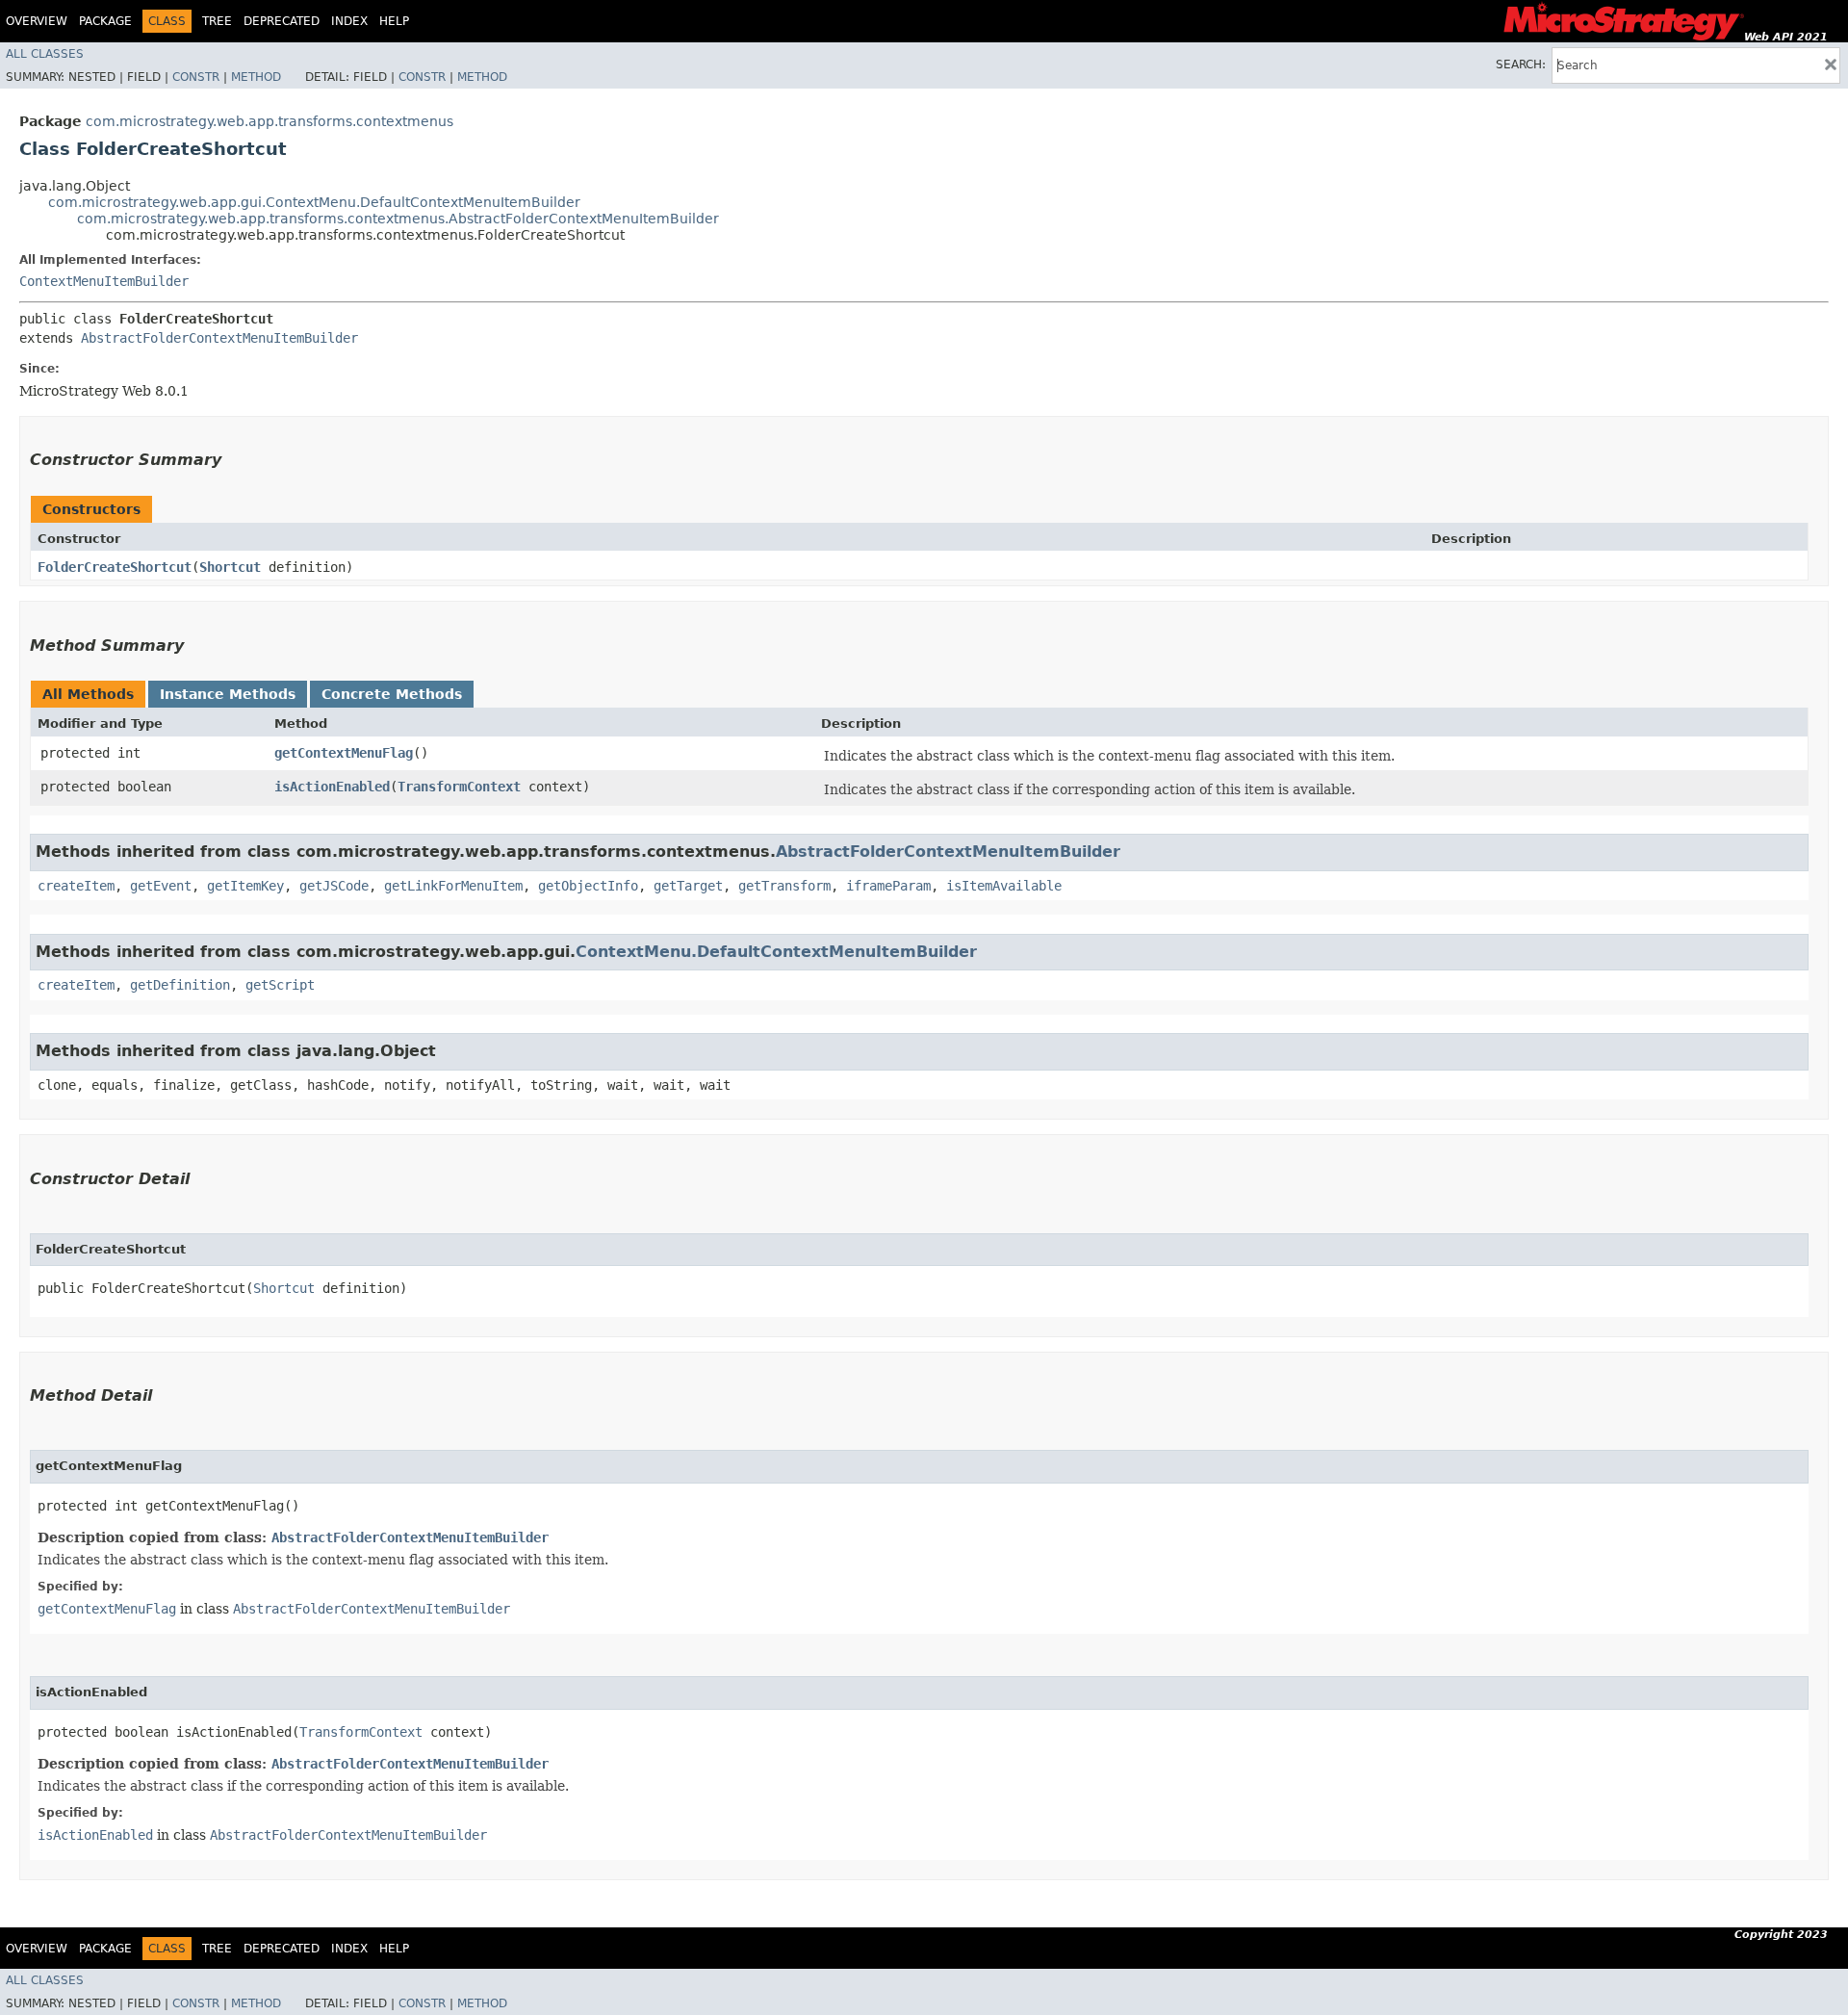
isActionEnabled (332, 787)
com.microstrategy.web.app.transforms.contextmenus (269, 121)
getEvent (161, 886)
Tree (217, 21)
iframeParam (888, 886)
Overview (37, 21)
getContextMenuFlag (344, 753)
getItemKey (245, 886)
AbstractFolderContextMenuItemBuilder (219, 338)
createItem (76, 886)
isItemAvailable (1004, 886)
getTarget (688, 886)
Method (256, 77)
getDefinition (180, 985)
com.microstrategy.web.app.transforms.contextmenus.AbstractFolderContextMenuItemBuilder (398, 219)
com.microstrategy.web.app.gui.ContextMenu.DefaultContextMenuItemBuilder (314, 202)
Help (394, 21)
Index (349, 21)
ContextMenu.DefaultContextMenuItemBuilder (776, 952)
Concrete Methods (392, 694)
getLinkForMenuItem (453, 886)
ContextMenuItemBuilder (104, 281)
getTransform (784, 886)
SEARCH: (1521, 65)
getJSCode (334, 886)
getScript (280, 985)
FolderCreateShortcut (115, 567)
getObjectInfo (588, 886)
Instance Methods (228, 694)
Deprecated (282, 21)
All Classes (45, 54)
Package (105, 21)
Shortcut (230, 567)
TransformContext (459, 787)
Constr (196, 77)
